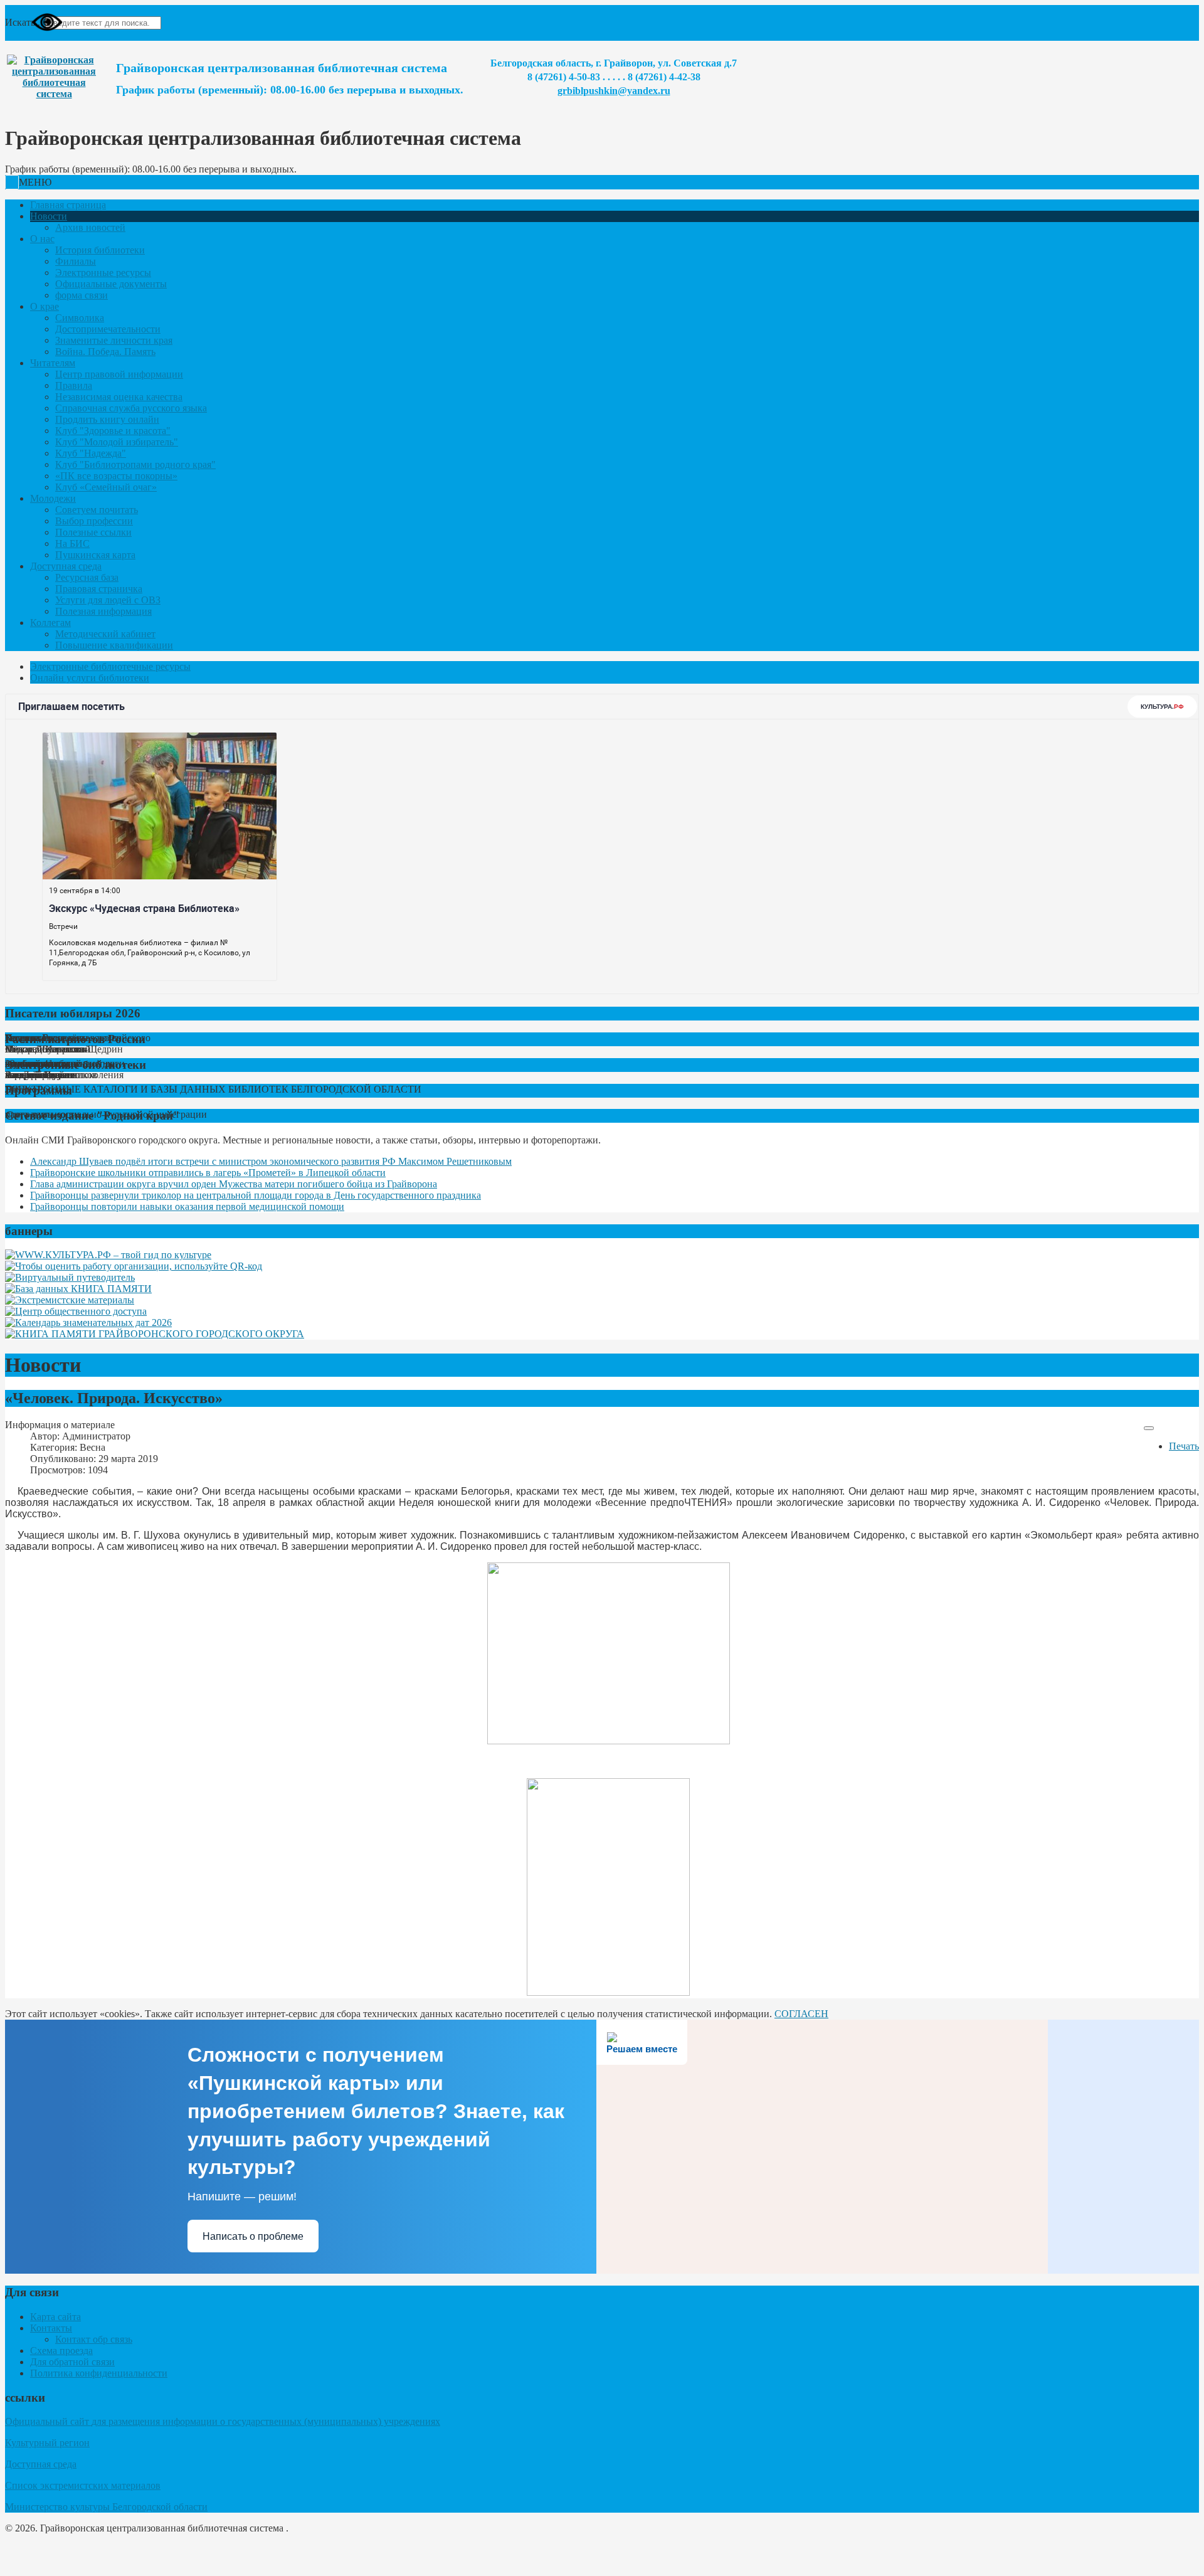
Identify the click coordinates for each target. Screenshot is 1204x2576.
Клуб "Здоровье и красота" (113, 431)
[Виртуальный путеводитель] (70, 1277)
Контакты (51, 2328)
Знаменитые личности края (114, 340)
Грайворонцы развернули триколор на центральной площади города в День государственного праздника (256, 1195)
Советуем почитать (97, 510)
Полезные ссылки (93, 532)
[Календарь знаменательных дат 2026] (88, 1322)
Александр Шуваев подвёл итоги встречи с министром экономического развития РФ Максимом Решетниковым (271, 1161)
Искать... (24, 22)
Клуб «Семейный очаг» (106, 487)
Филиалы (76, 261)
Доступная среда (66, 566)
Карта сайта (55, 2317)
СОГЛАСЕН (801, 2014)
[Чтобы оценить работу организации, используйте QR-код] (134, 1266)
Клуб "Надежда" (91, 453)
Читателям (53, 363)
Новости (49, 216)
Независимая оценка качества (119, 397)
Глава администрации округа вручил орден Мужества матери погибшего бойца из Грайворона (234, 1184)
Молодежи (53, 498)
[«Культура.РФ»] (108, 1255)
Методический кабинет (105, 634)
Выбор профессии (94, 521)
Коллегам (50, 623)
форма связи (82, 295)
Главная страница (68, 205)
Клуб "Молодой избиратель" (117, 442)
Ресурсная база (87, 577)
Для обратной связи (72, 2362)
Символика (80, 318)
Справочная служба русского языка (131, 408)
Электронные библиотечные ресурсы (110, 666)
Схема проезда (61, 2351)
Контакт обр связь (94, 2339)
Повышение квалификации (114, 645)
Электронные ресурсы (103, 273)
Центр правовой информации (119, 374)
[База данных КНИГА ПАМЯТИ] (78, 1289)
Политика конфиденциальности (99, 2373)
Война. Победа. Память (105, 352)
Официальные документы (111, 284)
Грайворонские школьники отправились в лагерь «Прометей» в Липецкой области (208, 1173)
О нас (42, 239)
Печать (1184, 1446)
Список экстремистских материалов (83, 2485)
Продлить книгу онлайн (107, 419)
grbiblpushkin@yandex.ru (614, 91)
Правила (74, 385)
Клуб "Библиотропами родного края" (135, 464)
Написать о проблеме (253, 2236)
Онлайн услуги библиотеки (90, 678)
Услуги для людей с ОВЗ (108, 600)
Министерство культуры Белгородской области (106, 2507)
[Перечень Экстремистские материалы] (70, 1300)
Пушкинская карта (95, 555)
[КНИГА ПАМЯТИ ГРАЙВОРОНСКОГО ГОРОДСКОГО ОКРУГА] (155, 1334)
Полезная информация (103, 611)
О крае (45, 306)
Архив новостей (90, 227)
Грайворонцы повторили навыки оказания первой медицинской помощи (187, 1206)
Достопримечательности (108, 329)
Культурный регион (47, 2443)
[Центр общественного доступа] (76, 1311)
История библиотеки (100, 250)
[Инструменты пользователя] (1149, 1428)
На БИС (72, 543)
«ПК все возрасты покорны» (116, 476)
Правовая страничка (99, 589)
